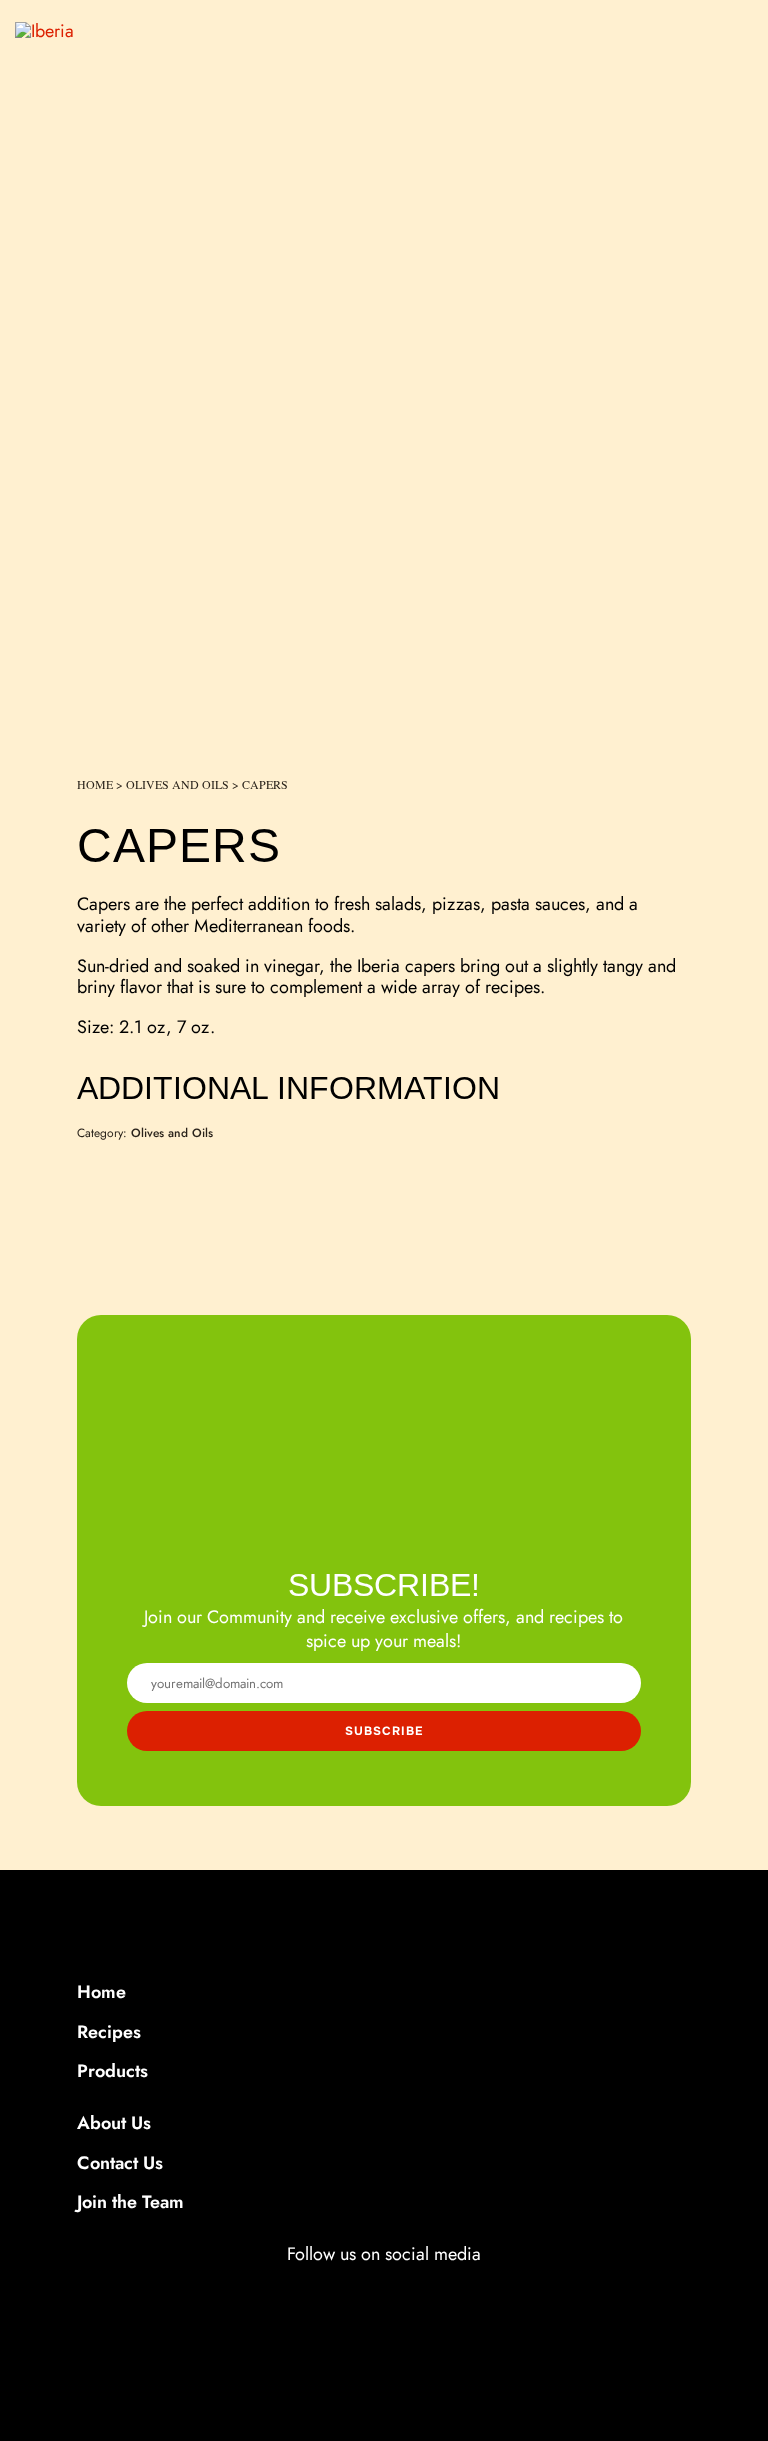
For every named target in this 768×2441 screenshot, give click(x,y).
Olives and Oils (177, 784)
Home (95, 784)
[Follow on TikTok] (406, 2291)
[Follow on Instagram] (358, 2291)
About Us (114, 2123)
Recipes (109, 2032)
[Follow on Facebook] (306, 2291)
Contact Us (120, 2163)
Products (112, 2071)
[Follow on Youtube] (460, 2291)
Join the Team (130, 2202)
